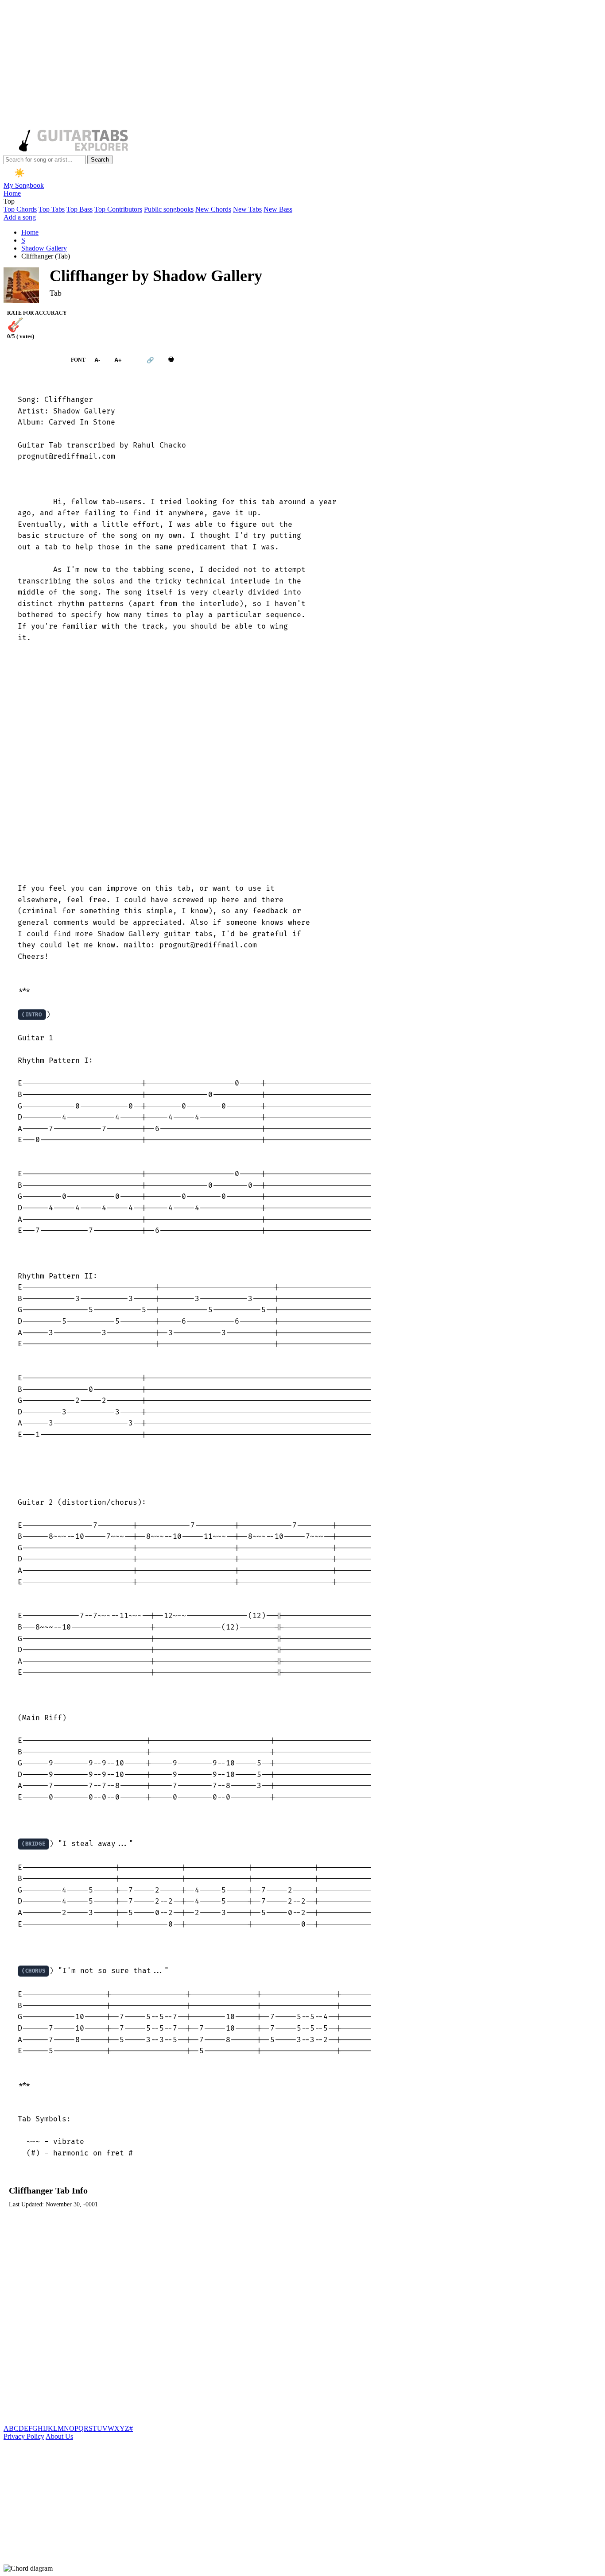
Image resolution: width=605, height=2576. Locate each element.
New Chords (213, 209)
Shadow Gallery (44, 248)
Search (100, 160)
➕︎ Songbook (33, 360)
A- (97, 360)
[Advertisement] (269, 66)
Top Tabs (52, 209)
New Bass (278, 209)
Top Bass (80, 209)
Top (9, 201)
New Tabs (247, 209)
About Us (59, 2436)
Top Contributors (118, 209)
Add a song (20, 217)
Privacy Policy (24, 2436)
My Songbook (24, 185)
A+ (118, 360)
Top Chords (20, 209)
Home (12, 193)
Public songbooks (169, 209)
